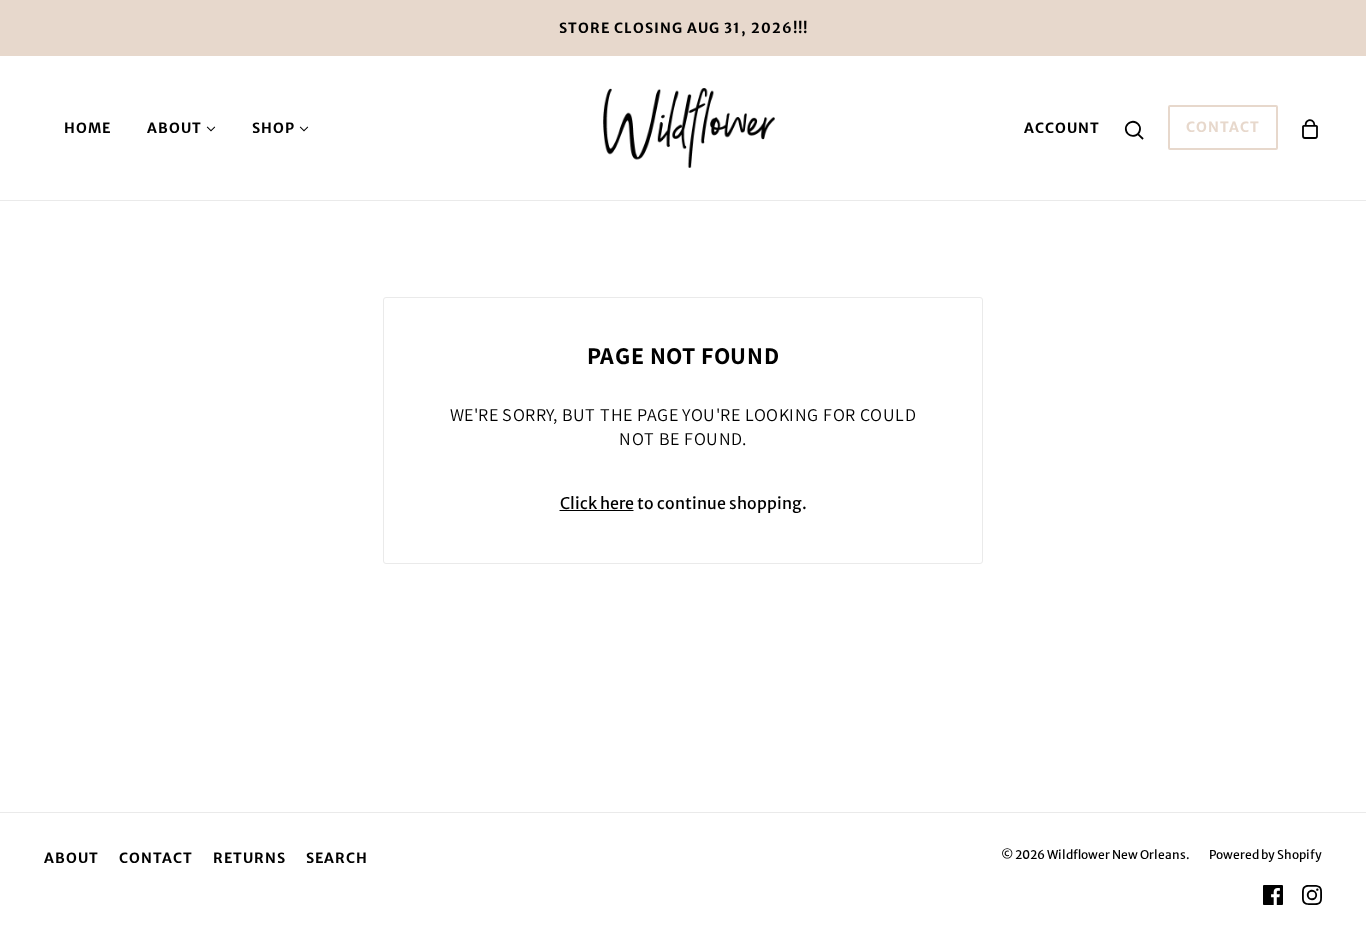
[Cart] (1310, 127)
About (71, 858)
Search (337, 858)
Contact (1223, 127)
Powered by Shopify (1265, 854)
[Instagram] (1312, 895)
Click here (597, 503)
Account (1062, 128)
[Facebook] (1273, 895)
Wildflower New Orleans (1116, 854)
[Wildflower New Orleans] (688, 126)
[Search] (1134, 128)
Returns (249, 858)
